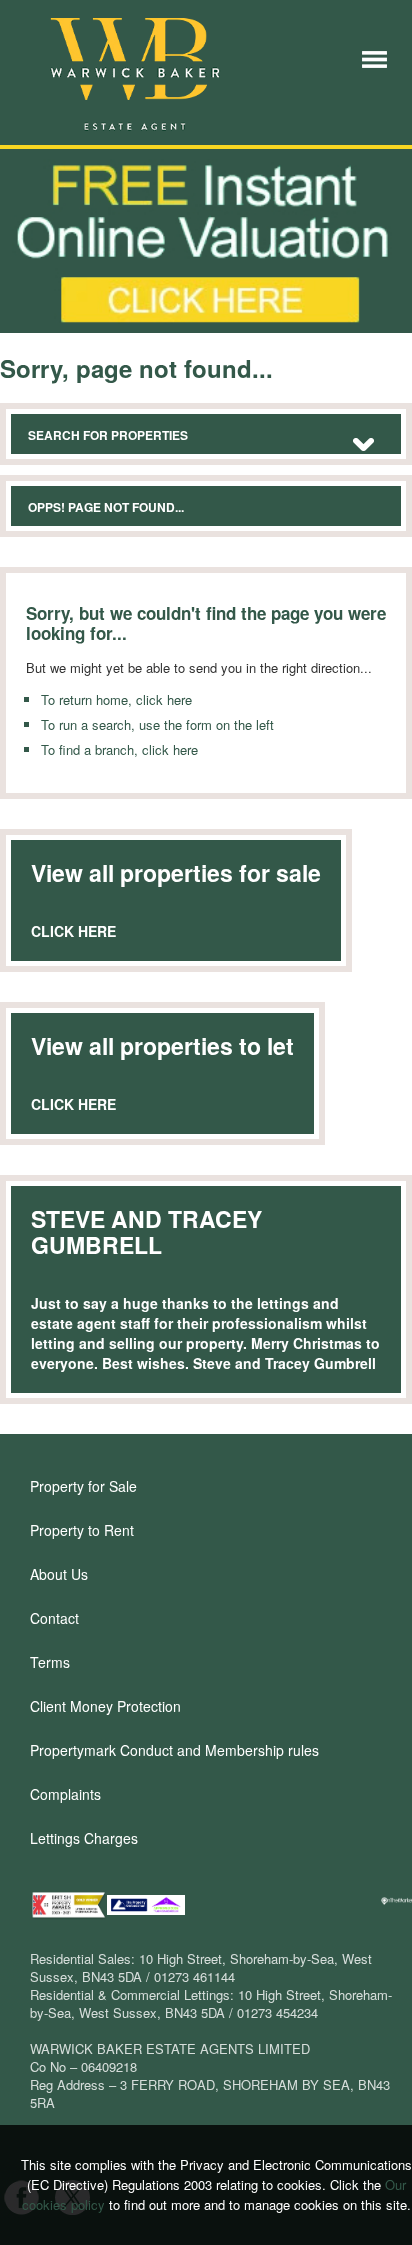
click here (164, 699)
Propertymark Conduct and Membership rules (174, 1750)
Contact (54, 1618)
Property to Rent (82, 1530)
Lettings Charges (84, 1838)
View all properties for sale (176, 872)
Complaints (65, 1794)
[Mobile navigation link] (374, 57)
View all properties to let (162, 1045)
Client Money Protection (105, 1706)
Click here (73, 931)
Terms (50, 1662)
